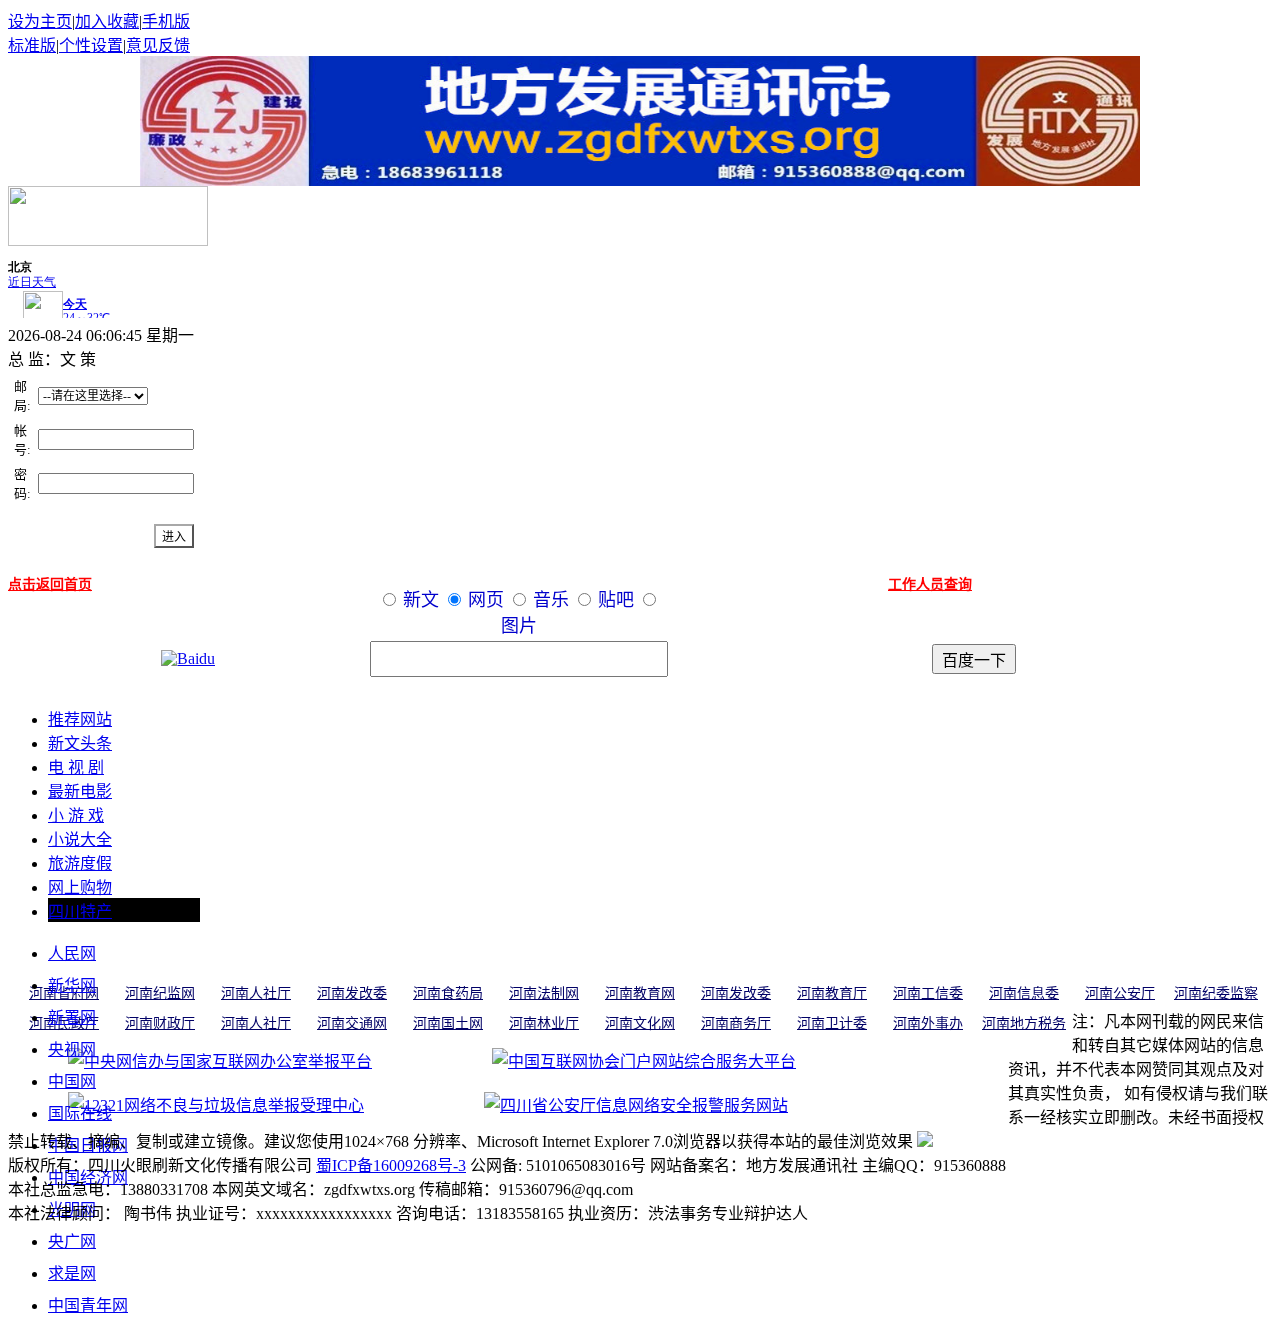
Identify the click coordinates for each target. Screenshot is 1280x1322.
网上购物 (80, 887)
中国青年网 (88, 1305)
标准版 (32, 45)
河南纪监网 (160, 993)
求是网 (72, 1273)
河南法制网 (544, 993)
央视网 (72, 1049)
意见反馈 (158, 45)
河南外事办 (928, 1023)
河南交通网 (352, 1023)
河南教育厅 (832, 993)
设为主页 (40, 21)
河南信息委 (1024, 993)
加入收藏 (107, 21)
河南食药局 (448, 993)
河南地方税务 (1024, 1023)
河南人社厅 (256, 993)
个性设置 (91, 45)
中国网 (72, 1081)
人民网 (72, 953)
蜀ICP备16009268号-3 (391, 1165)
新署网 (72, 1017)
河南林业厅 (544, 1023)
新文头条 (80, 743)
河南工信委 (928, 993)
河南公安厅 (1120, 993)
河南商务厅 (736, 1023)
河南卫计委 (832, 1023)
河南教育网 (640, 993)
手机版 (166, 21)
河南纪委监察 (1216, 993)
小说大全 (80, 839)
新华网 (72, 985)
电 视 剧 (76, 767)
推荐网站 (80, 719)
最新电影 (80, 791)
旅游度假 (80, 863)
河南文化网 (640, 1023)
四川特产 (80, 911)
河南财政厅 (160, 1023)
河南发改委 (352, 993)
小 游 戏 (76, 815)
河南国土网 (448, 1023)
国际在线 (80, 1113)
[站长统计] (925, 1141)
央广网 (72, 1241)
